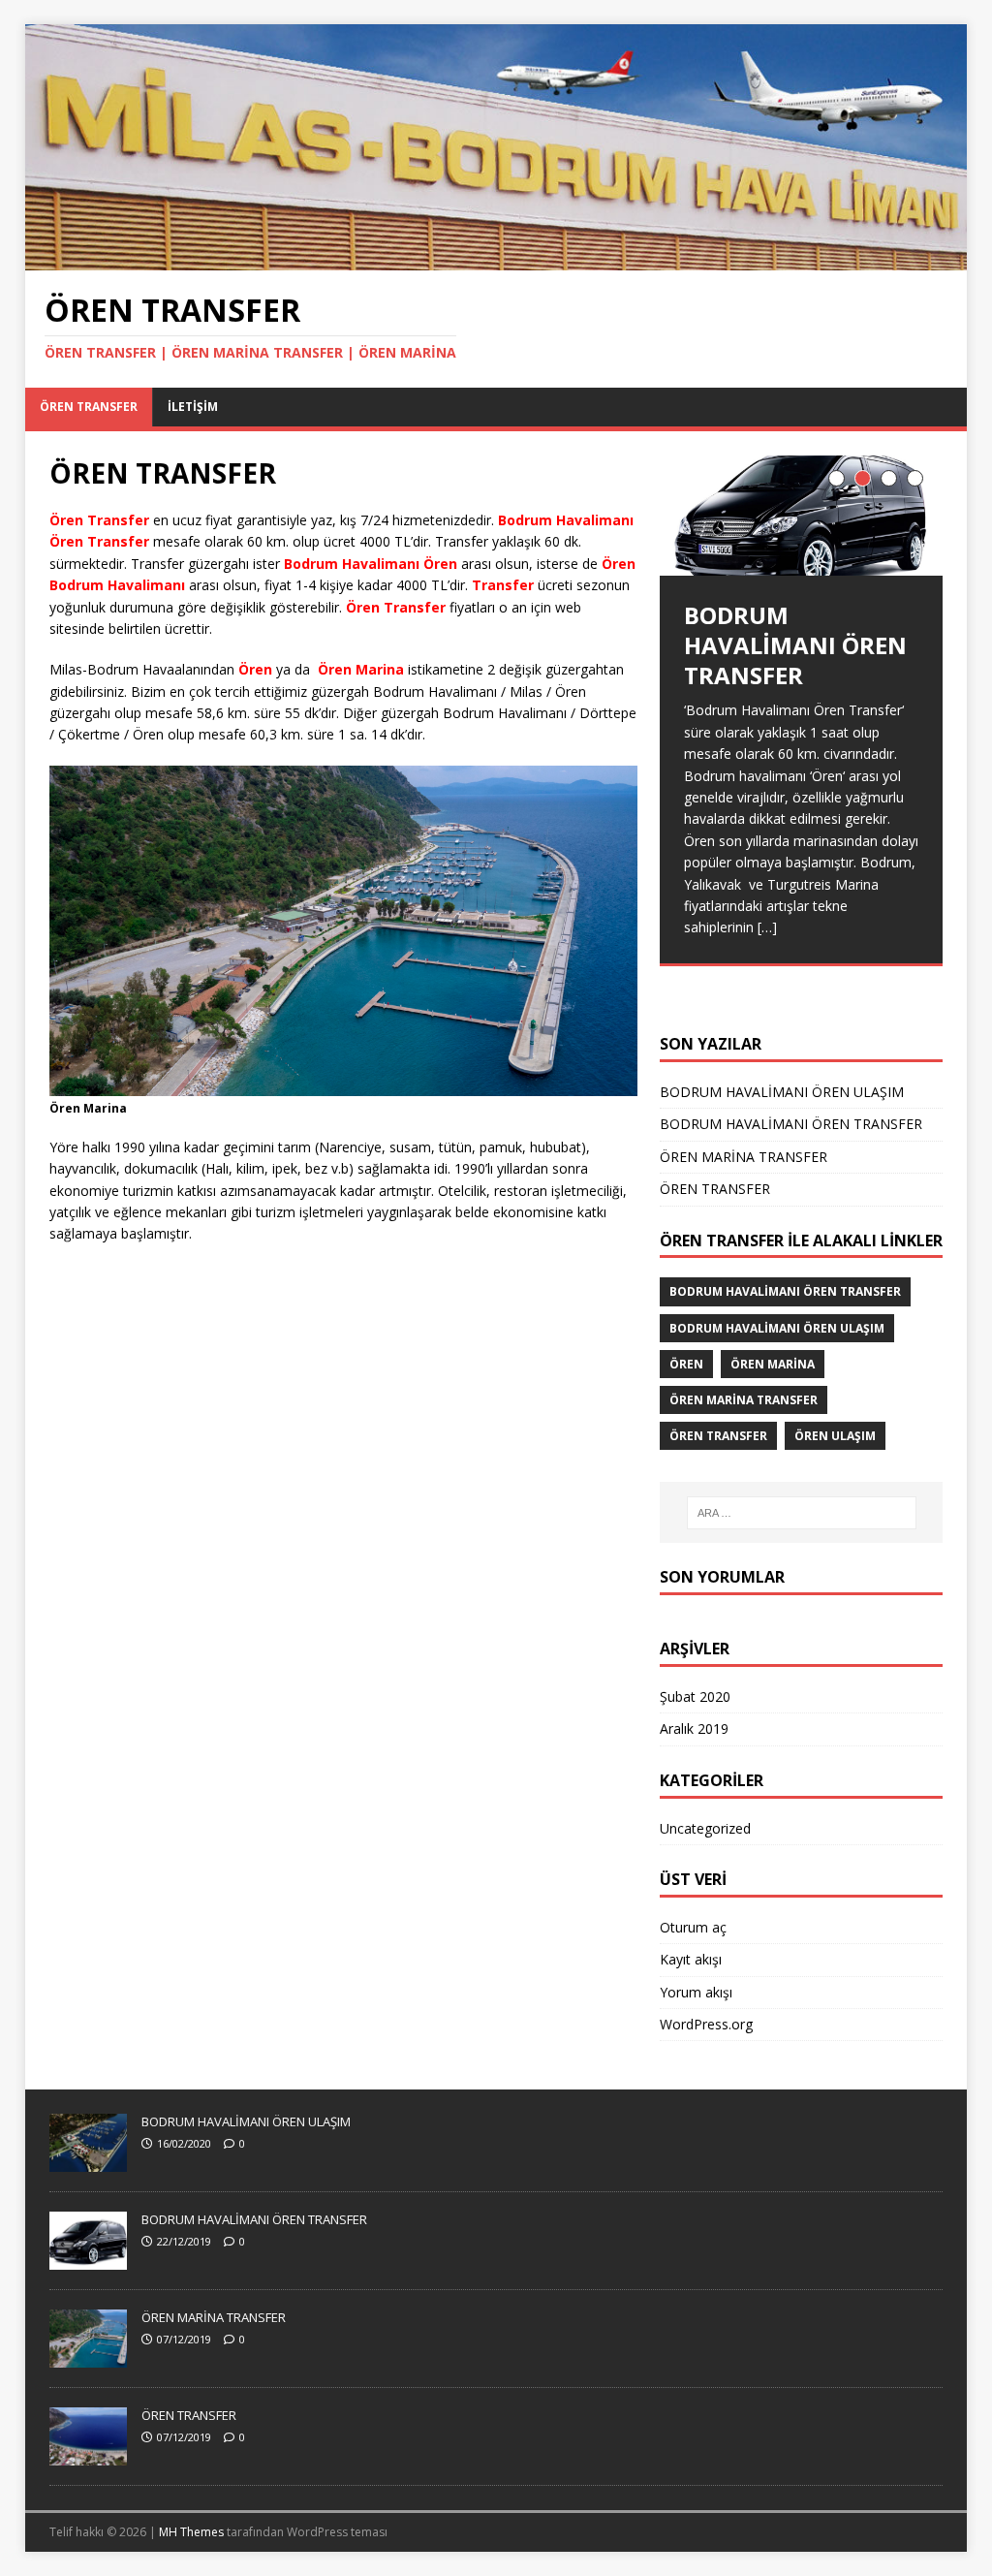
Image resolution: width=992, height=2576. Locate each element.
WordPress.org (706, 2024)
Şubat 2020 (695, 1696)
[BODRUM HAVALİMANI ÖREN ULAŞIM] (88, 2162)
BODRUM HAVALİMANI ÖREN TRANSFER (791, 1124)
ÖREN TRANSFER (89, 407)
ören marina (773, 1364)
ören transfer (718, 1436)
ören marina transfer (744, 1400)
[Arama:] (802, 1513)
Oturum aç (693, 1927)
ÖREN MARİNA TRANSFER (744, 1157)
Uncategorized (705, 1828)
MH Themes (191, 2532)
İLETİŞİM (193, 407)
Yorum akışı (696, 1992)
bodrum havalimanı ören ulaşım (777, 1328)
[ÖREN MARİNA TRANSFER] (88, 2358)
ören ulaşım (835, 1436)
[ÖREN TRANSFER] (496, 259)
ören (686, 1364)
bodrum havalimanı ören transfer (785, 1291)
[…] (836, 972)
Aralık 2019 (694, 1728)
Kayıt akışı (691, 1959)
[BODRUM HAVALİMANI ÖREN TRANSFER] (801, 516)
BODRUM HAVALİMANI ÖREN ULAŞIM (782, 1092)
